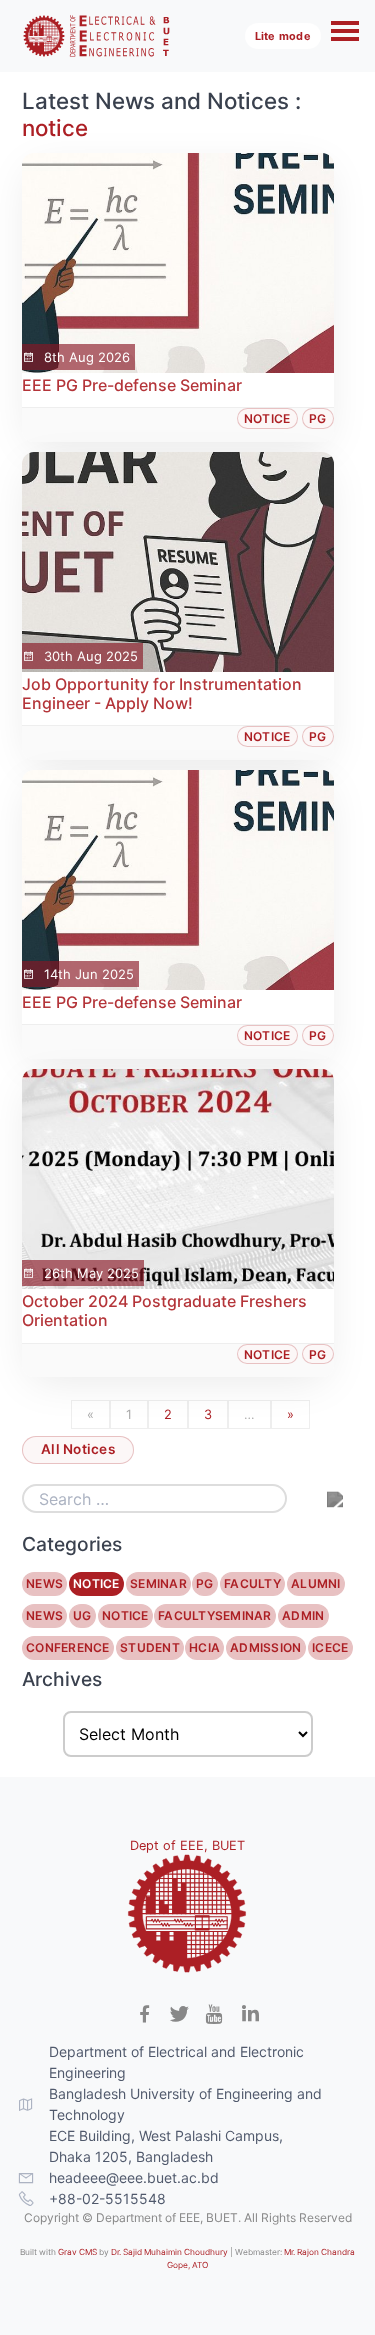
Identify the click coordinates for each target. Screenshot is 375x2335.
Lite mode (283, 36)
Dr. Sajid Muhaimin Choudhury (169, 2252)
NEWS (45, 1583)
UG (83, 1615)
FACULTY (252, 1583)
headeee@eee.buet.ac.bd (134, 2177)
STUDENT (150, 1647)
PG (317, 418)
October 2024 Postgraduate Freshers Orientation (164, 1310)
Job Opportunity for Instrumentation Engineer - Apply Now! (162, 693)
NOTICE (97, 1583)
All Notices (78, 1449)
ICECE (330, 1647)
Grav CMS (77, 2252)
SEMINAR (158, 1583)
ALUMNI (315, 1583)
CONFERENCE (68, 1647)
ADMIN (303, 1615)
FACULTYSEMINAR (214, 1615)
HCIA (205, 1647)
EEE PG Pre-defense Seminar (132, 385)
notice (55, 127)
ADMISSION (266, 1647)
